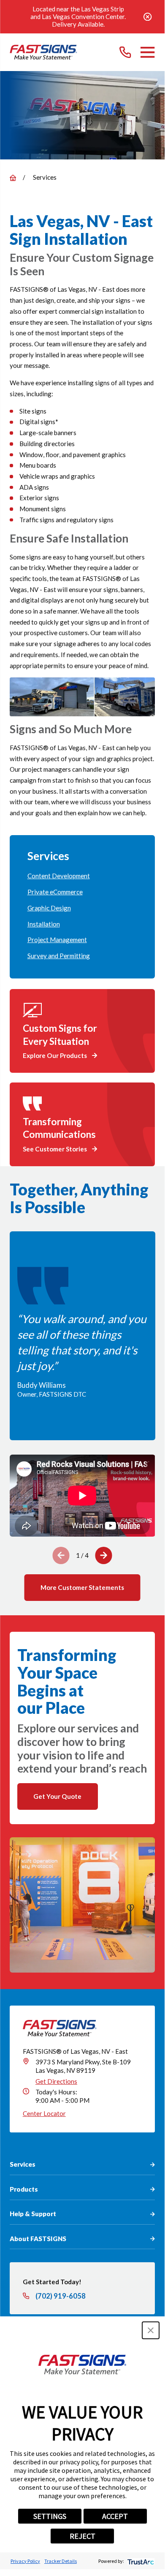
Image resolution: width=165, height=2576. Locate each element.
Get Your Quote (57, 1796)
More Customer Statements (82, 1587)
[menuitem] (82, 876)
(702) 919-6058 (61, 2296)
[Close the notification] (148, 17)
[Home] (43, 52)
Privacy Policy (25, 2561)
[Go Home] (13, 178)
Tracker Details (61, 2561)
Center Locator (44, 2113)
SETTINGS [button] (50, 2516)
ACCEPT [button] (115, 2516)
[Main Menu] (147, 52)
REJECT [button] (82, 2536)
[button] (151, 2330)
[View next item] (104, 1555)
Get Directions (56, 2081)
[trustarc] (140, 2561)
